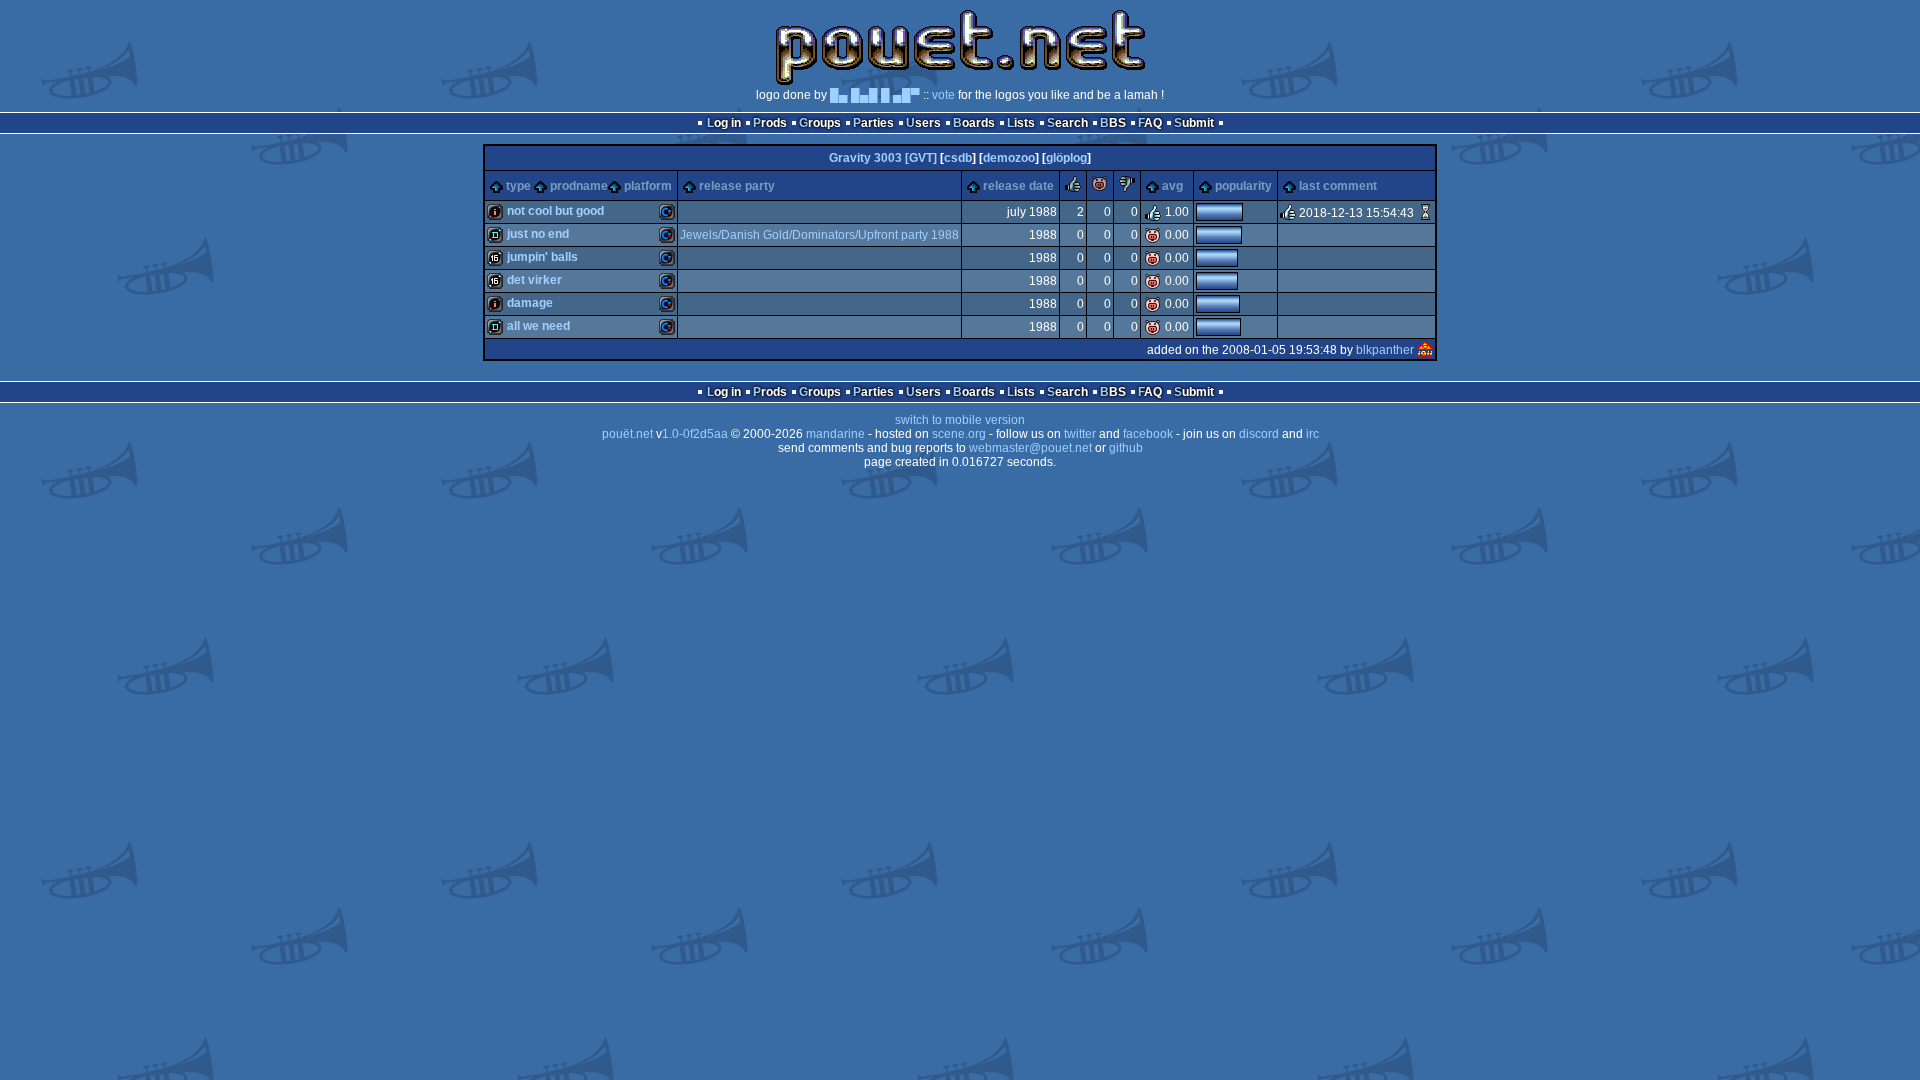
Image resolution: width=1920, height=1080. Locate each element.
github (1126, 448)
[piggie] (1100, 188)
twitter (1080, 434)
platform (648, 186)
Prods (770, 123)
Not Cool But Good (555, 211)
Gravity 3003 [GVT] (883, 158)
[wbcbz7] (1425, 213)
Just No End (538, 234)
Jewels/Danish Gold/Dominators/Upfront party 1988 (819, 235)
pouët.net (627, 434)
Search (1067, 123)
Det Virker (534, 280)
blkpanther (1385, 350)
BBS (1113, 123)
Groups (820, 123)
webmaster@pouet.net (1030, 448)
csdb (958, 158)
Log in (724, 123)
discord (1259, 434)
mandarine (835, 434)
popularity (1243, 186)
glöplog (1066, 158)
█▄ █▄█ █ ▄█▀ (875, 95)
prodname (579, 186)
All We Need (538, 326)
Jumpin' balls (542, 257)
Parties (873, 123)
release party (737, 186)
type (518, 186)
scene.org (959, 434)
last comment (1338, 186)
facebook (1148, 434)
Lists (1021, 123)
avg (1172, 186)
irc (1312, 434)
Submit (1194, 123)
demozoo (1009, 158)
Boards (974, 123)
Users (923, 123)
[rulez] (1073, 188)
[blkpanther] (1425, 350)
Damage (530, 303)
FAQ (1150, 123)
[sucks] (1127, 188)
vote (943, 95)
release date (1018, 186)
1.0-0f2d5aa (695, 434)
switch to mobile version (960, 420)
